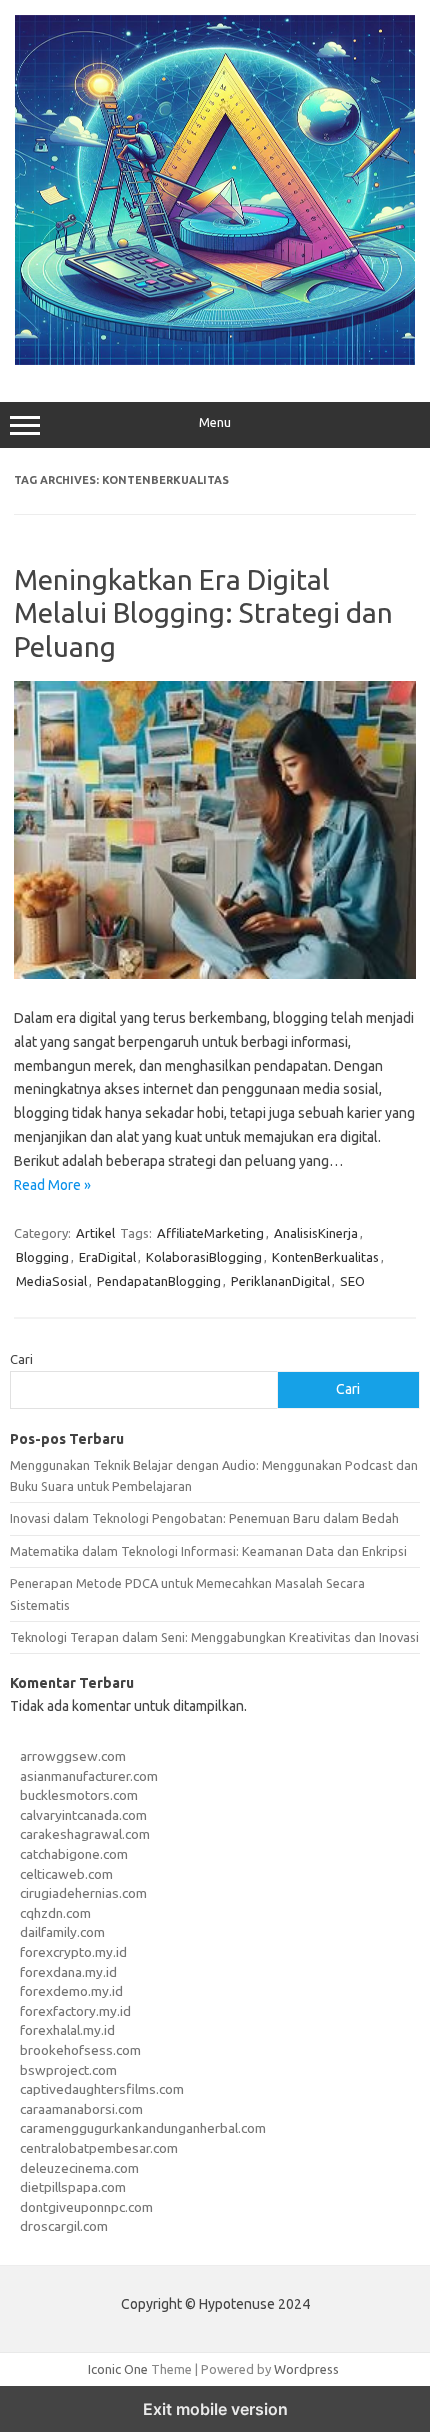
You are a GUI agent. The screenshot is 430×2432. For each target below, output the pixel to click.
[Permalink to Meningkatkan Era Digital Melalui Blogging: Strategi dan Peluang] (215, 974)
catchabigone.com (74, 1854)
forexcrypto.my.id (73, 1952)
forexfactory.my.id (75, 2011)
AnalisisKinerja (316, 1233)
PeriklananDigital (280, 1281)
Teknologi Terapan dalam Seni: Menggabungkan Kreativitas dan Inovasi (214, 1637)
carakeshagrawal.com (85, 1834)
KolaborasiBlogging (204, 1257)
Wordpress (306, 2369)
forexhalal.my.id (67, 2030)
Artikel (95, 1233)
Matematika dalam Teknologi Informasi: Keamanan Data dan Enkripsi (208, 1551)
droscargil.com (64, 2226)
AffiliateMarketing (210, 1233)
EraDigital (107, 1257)
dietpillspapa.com (73, 2187)
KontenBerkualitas (325, 1257)
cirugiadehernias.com (83, 1893)
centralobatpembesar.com (99, 2148)
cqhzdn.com (55, 1913)
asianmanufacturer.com (89, 1776)
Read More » (52, 1185)
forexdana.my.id (68, 1972)
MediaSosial (51, 1281)
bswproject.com (68, 2070)
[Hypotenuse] (215, 360)
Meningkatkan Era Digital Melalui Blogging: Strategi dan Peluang (203, 613)
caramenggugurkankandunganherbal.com (143, 2128)
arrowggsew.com (73, 1756)
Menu (215, 422)
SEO (352, 1281)
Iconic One (118, 2369)
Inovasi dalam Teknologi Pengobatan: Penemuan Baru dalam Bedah (204, 1518)
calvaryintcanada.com (83, 1815)
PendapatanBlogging (159, 1281)
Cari (21, 1359)
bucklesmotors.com (79, 1795)
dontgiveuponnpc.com (86, 2207)
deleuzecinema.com (79, 2168)
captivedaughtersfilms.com (102, 2089)
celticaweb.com (66, 1874)
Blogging (42, 1257)
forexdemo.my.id (71, 1991)
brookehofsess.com (80, 2050)
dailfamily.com (62, 1932)
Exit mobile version (215, 2409)
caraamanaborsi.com (81, 2109)
